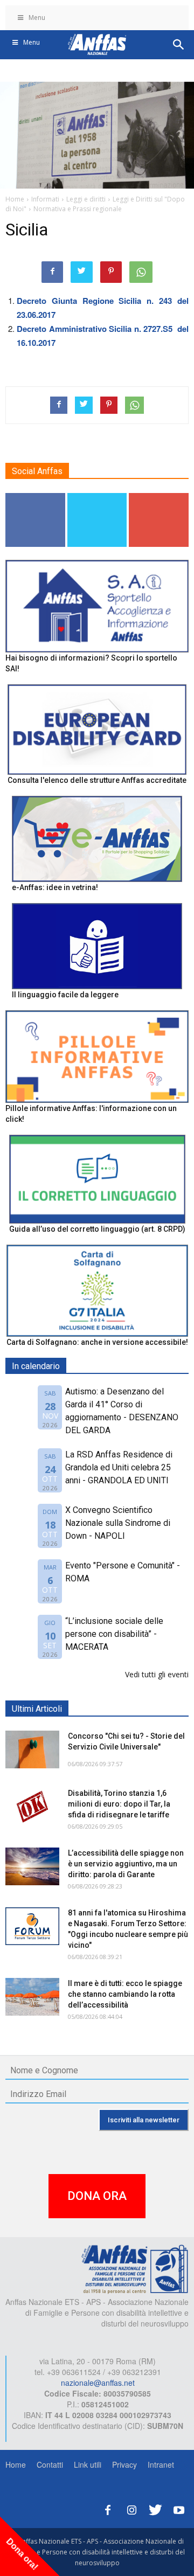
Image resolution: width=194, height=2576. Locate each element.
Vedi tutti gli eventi (157, 1674)
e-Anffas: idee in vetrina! (55, 887)
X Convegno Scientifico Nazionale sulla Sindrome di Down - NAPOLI (118, 1523)
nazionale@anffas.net (98, 2383)
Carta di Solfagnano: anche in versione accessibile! (97, 1342)
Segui (35, 497)
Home (16, 2464)
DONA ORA (97, 2196)
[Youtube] (179, 2508)
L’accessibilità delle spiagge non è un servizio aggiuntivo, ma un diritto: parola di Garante (126, 1864)
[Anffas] (135, 2268)
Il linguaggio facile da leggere (65, 995)
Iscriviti (159, 497)
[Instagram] (131, 2508)
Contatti (50, 2464)
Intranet (161, 2464)
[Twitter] (155, 2508)
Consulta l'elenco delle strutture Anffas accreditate (97, 780)
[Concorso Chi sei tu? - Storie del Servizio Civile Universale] (32, 1749)
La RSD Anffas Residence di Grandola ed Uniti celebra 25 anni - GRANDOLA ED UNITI (119, 1467)
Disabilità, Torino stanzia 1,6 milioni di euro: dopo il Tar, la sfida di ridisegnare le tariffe (119, 1804)
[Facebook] (108, 2508)
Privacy (124, 2464)
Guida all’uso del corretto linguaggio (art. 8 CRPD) (97, 1229)
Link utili (88, 2464)
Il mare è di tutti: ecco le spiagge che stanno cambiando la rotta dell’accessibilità (125, 1994)
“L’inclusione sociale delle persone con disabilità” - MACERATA (114, 1634)
